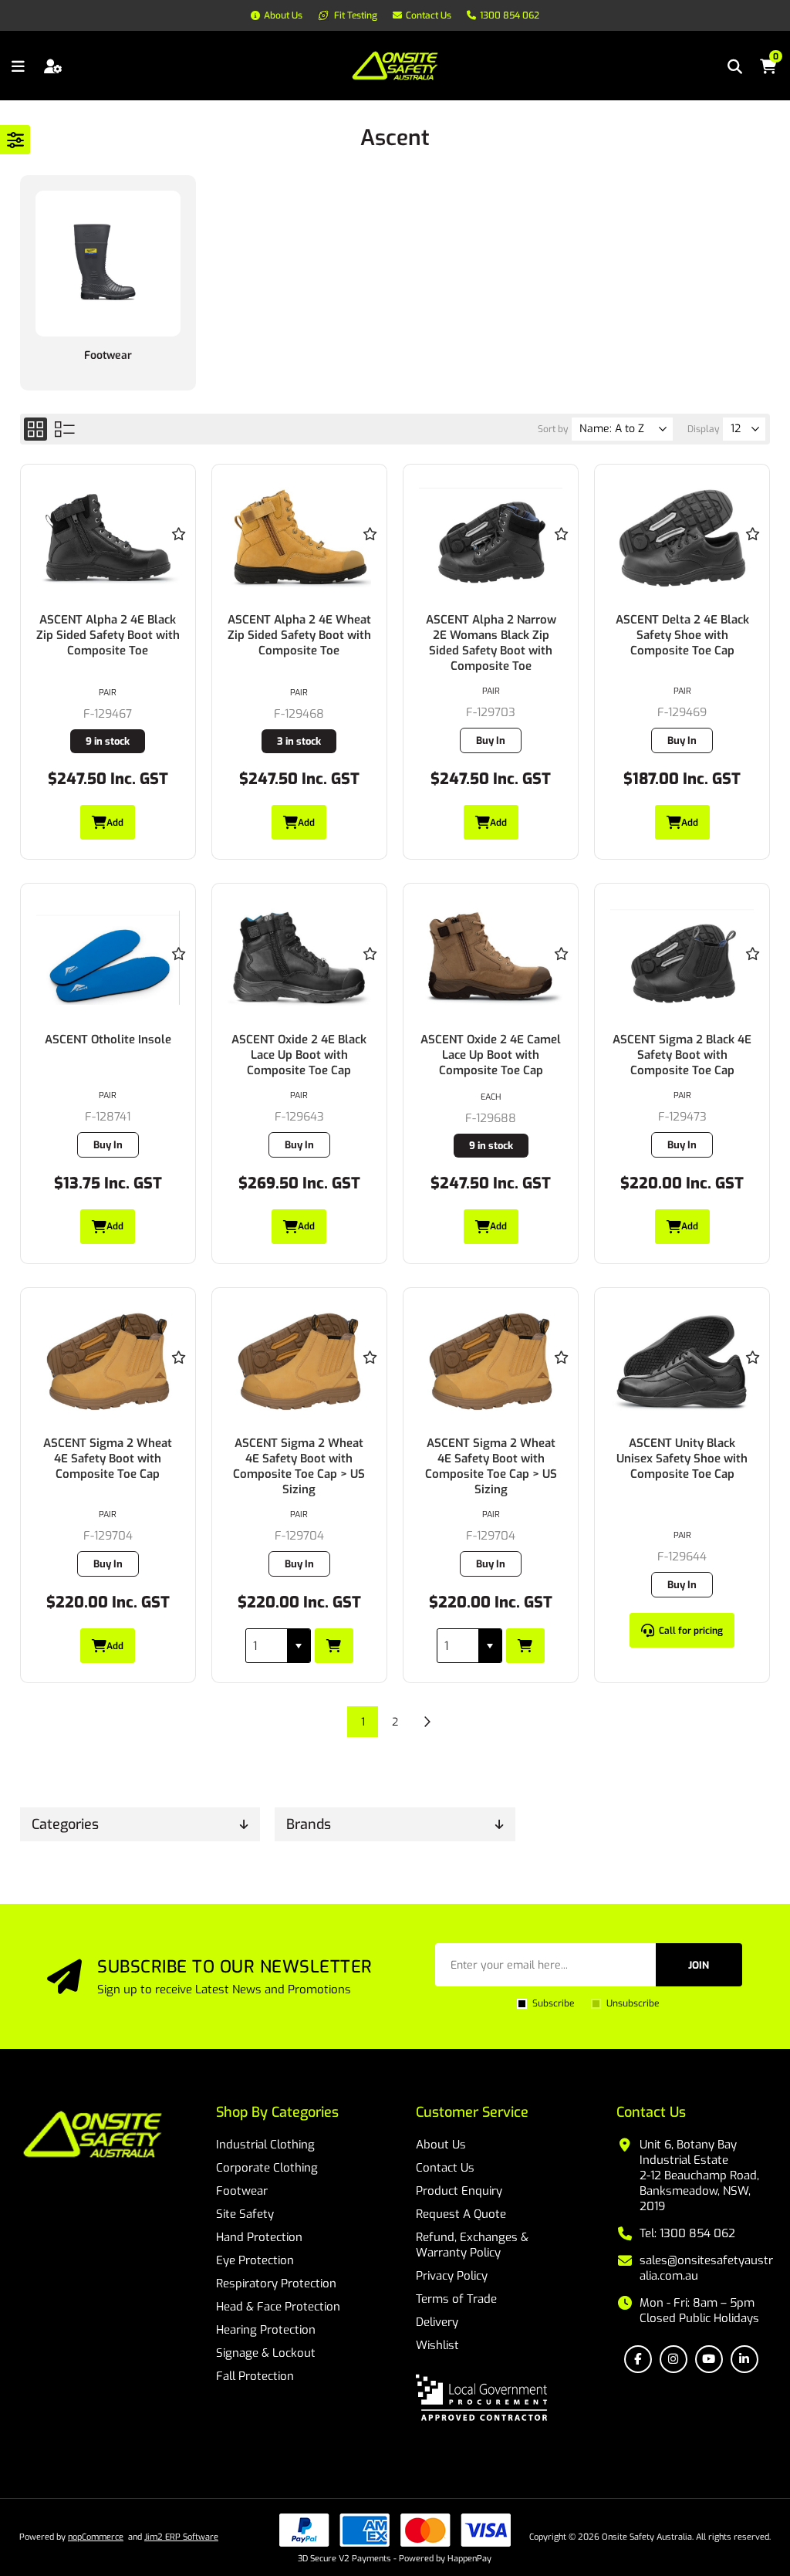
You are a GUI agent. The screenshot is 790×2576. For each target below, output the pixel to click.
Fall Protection (255, 2376)
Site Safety (245, 2214)
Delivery (437, 2322)
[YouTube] (709, 2359)
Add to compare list (178, 579)
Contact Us (445, 2168)
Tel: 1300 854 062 (687, 2233)
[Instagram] (674, 2359)
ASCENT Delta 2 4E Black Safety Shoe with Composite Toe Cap (682, 635)
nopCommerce (96, 2537)
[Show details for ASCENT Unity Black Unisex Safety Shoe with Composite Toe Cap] (682, 1362)
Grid (35, 429)
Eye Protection (255, 2260)
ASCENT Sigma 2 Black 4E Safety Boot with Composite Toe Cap (682, 1055)
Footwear (108, 355)
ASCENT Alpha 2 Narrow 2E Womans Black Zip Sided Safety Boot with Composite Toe (491, 643)
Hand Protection (259, 2237)
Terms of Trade (456, 2299)
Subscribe (553, 2003)
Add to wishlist (178, 534)
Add (115, 823)
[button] (299, 1646)
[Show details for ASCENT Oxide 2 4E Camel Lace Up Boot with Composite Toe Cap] (491, 958)
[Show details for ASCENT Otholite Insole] (108, 958)
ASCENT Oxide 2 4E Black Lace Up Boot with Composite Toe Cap (299, 1055)
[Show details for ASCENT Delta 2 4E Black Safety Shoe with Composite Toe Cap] (682, 539)
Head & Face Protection (278, 2307)
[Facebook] (638, 2359)
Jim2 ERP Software (181, 2537)
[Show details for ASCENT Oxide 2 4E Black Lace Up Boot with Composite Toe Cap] (300, 958)
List (65, 429)
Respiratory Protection (276, 2284)
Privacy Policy (452, 2276)
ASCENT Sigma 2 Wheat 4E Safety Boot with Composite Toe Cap (108, 1459)
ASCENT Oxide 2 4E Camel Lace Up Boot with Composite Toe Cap (491, 1055)
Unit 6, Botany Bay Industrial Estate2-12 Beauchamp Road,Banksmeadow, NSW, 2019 (699, 2175)
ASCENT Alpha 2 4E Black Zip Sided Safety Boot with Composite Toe (108, 635)
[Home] (93, 2136)
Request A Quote (461, 2214)
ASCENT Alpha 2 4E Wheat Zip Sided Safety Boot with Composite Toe (299, 635)
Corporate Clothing (267, 2168)
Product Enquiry (459, 2191)
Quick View (178, 556)
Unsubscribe (633, 2003)
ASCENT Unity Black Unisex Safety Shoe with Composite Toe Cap (682, 1459)
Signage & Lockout (266, 2353)
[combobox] (267, 1646)
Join (699, 1965)
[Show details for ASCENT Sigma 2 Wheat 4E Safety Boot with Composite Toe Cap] (108, 1362)
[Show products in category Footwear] (108, 264)
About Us (441, 2145)
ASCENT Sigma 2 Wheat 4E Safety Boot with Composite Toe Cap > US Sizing (299, 1466)
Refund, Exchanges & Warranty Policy (472, 2245)
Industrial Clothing (265, 2145)
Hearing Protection (266, 2330)
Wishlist (437, 2345)
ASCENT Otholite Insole (108, 1040)
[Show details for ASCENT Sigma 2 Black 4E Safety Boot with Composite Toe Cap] (682, 958)
